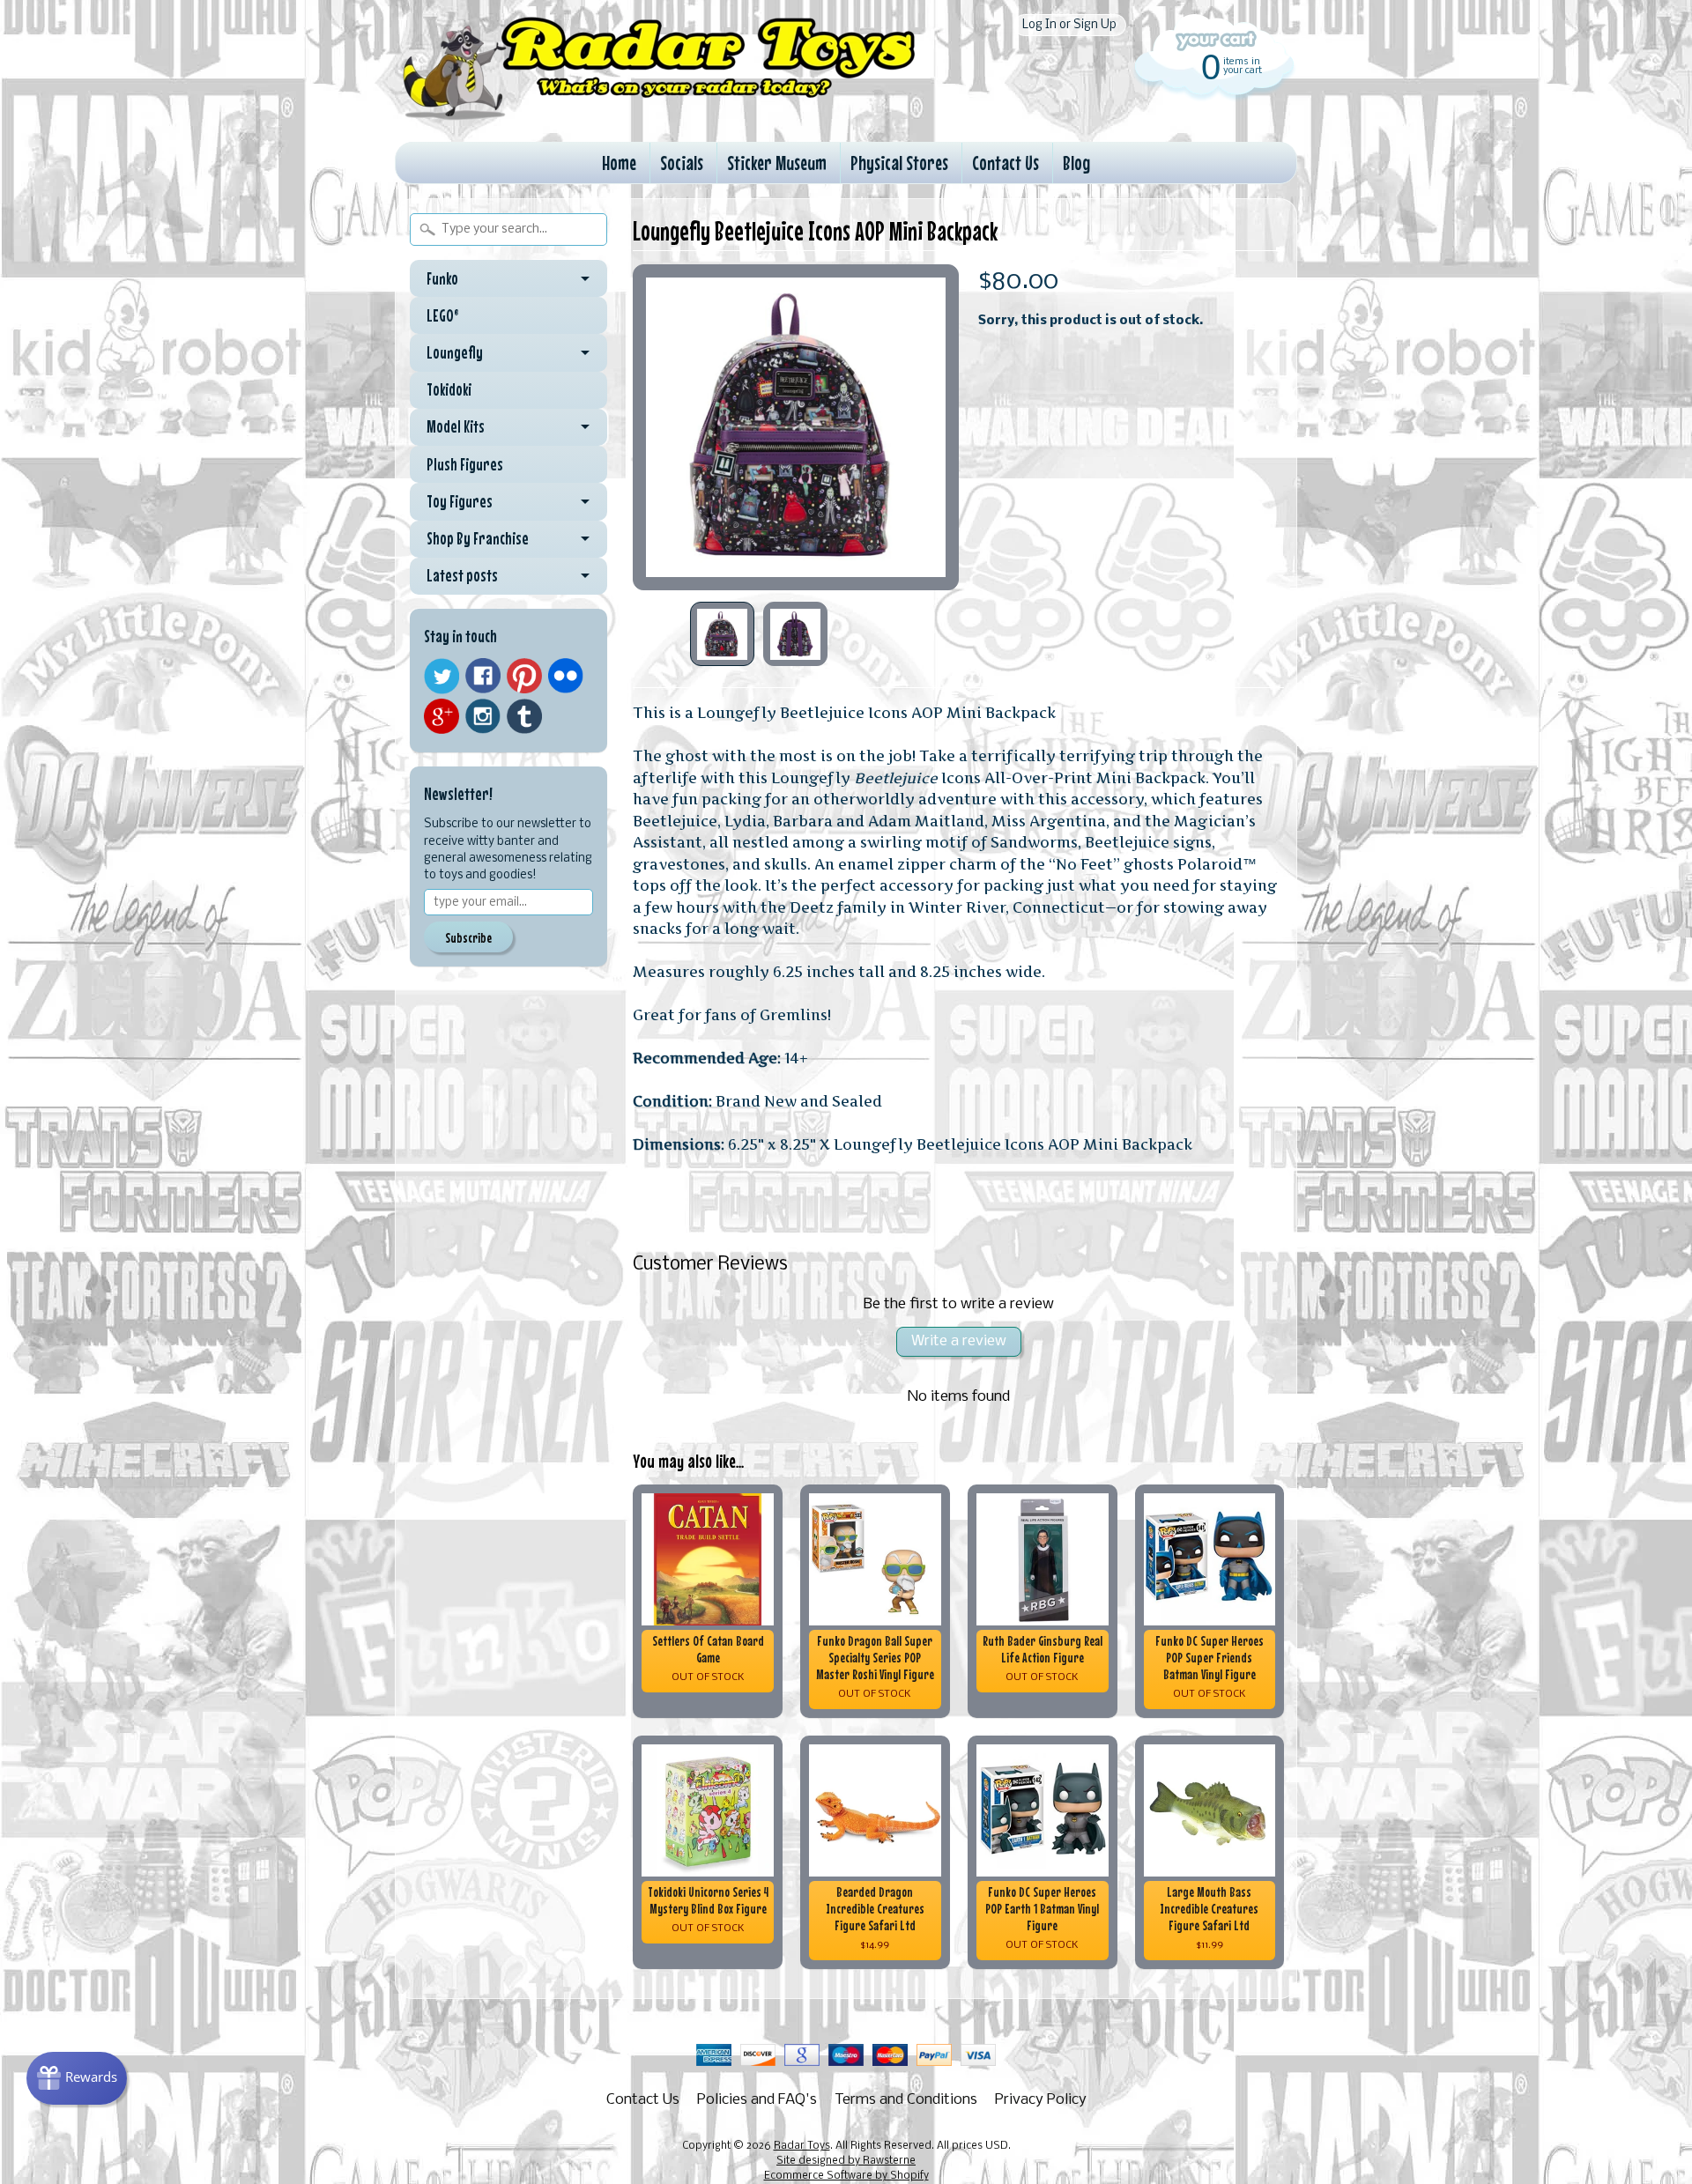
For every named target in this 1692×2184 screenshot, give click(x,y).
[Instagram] (483, 716)
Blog (1076, 163)
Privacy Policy (1041, 2100)
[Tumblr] (524, 717)
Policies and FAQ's (757, 2100)
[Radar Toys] (659, 115)
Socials (682, 163)
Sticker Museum (777, 163)
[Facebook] (483, 676)
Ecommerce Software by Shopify (846, 2176)
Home (619, 163)
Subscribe (468, 937)
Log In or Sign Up (1069, 25)
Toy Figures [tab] (460, 501)
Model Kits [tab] (456, 426)
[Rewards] (77, 2078)
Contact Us (1006, 163)
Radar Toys (802, 2146)
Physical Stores (899, 163)
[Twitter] (442, 676)
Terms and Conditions (906, 2100)
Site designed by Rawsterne (846, 2161)
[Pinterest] (524, 676)
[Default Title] (796, 427)
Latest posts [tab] (462, 575)
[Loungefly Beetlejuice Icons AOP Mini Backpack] (722, 634)
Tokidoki (449, 389)
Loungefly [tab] (455, 352)
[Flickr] (566, 676)
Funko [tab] (442, 278)
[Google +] (442, 716)
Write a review (959, 1341)
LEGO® (443, 315)
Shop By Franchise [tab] (478, 538)
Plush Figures (465, 464)
